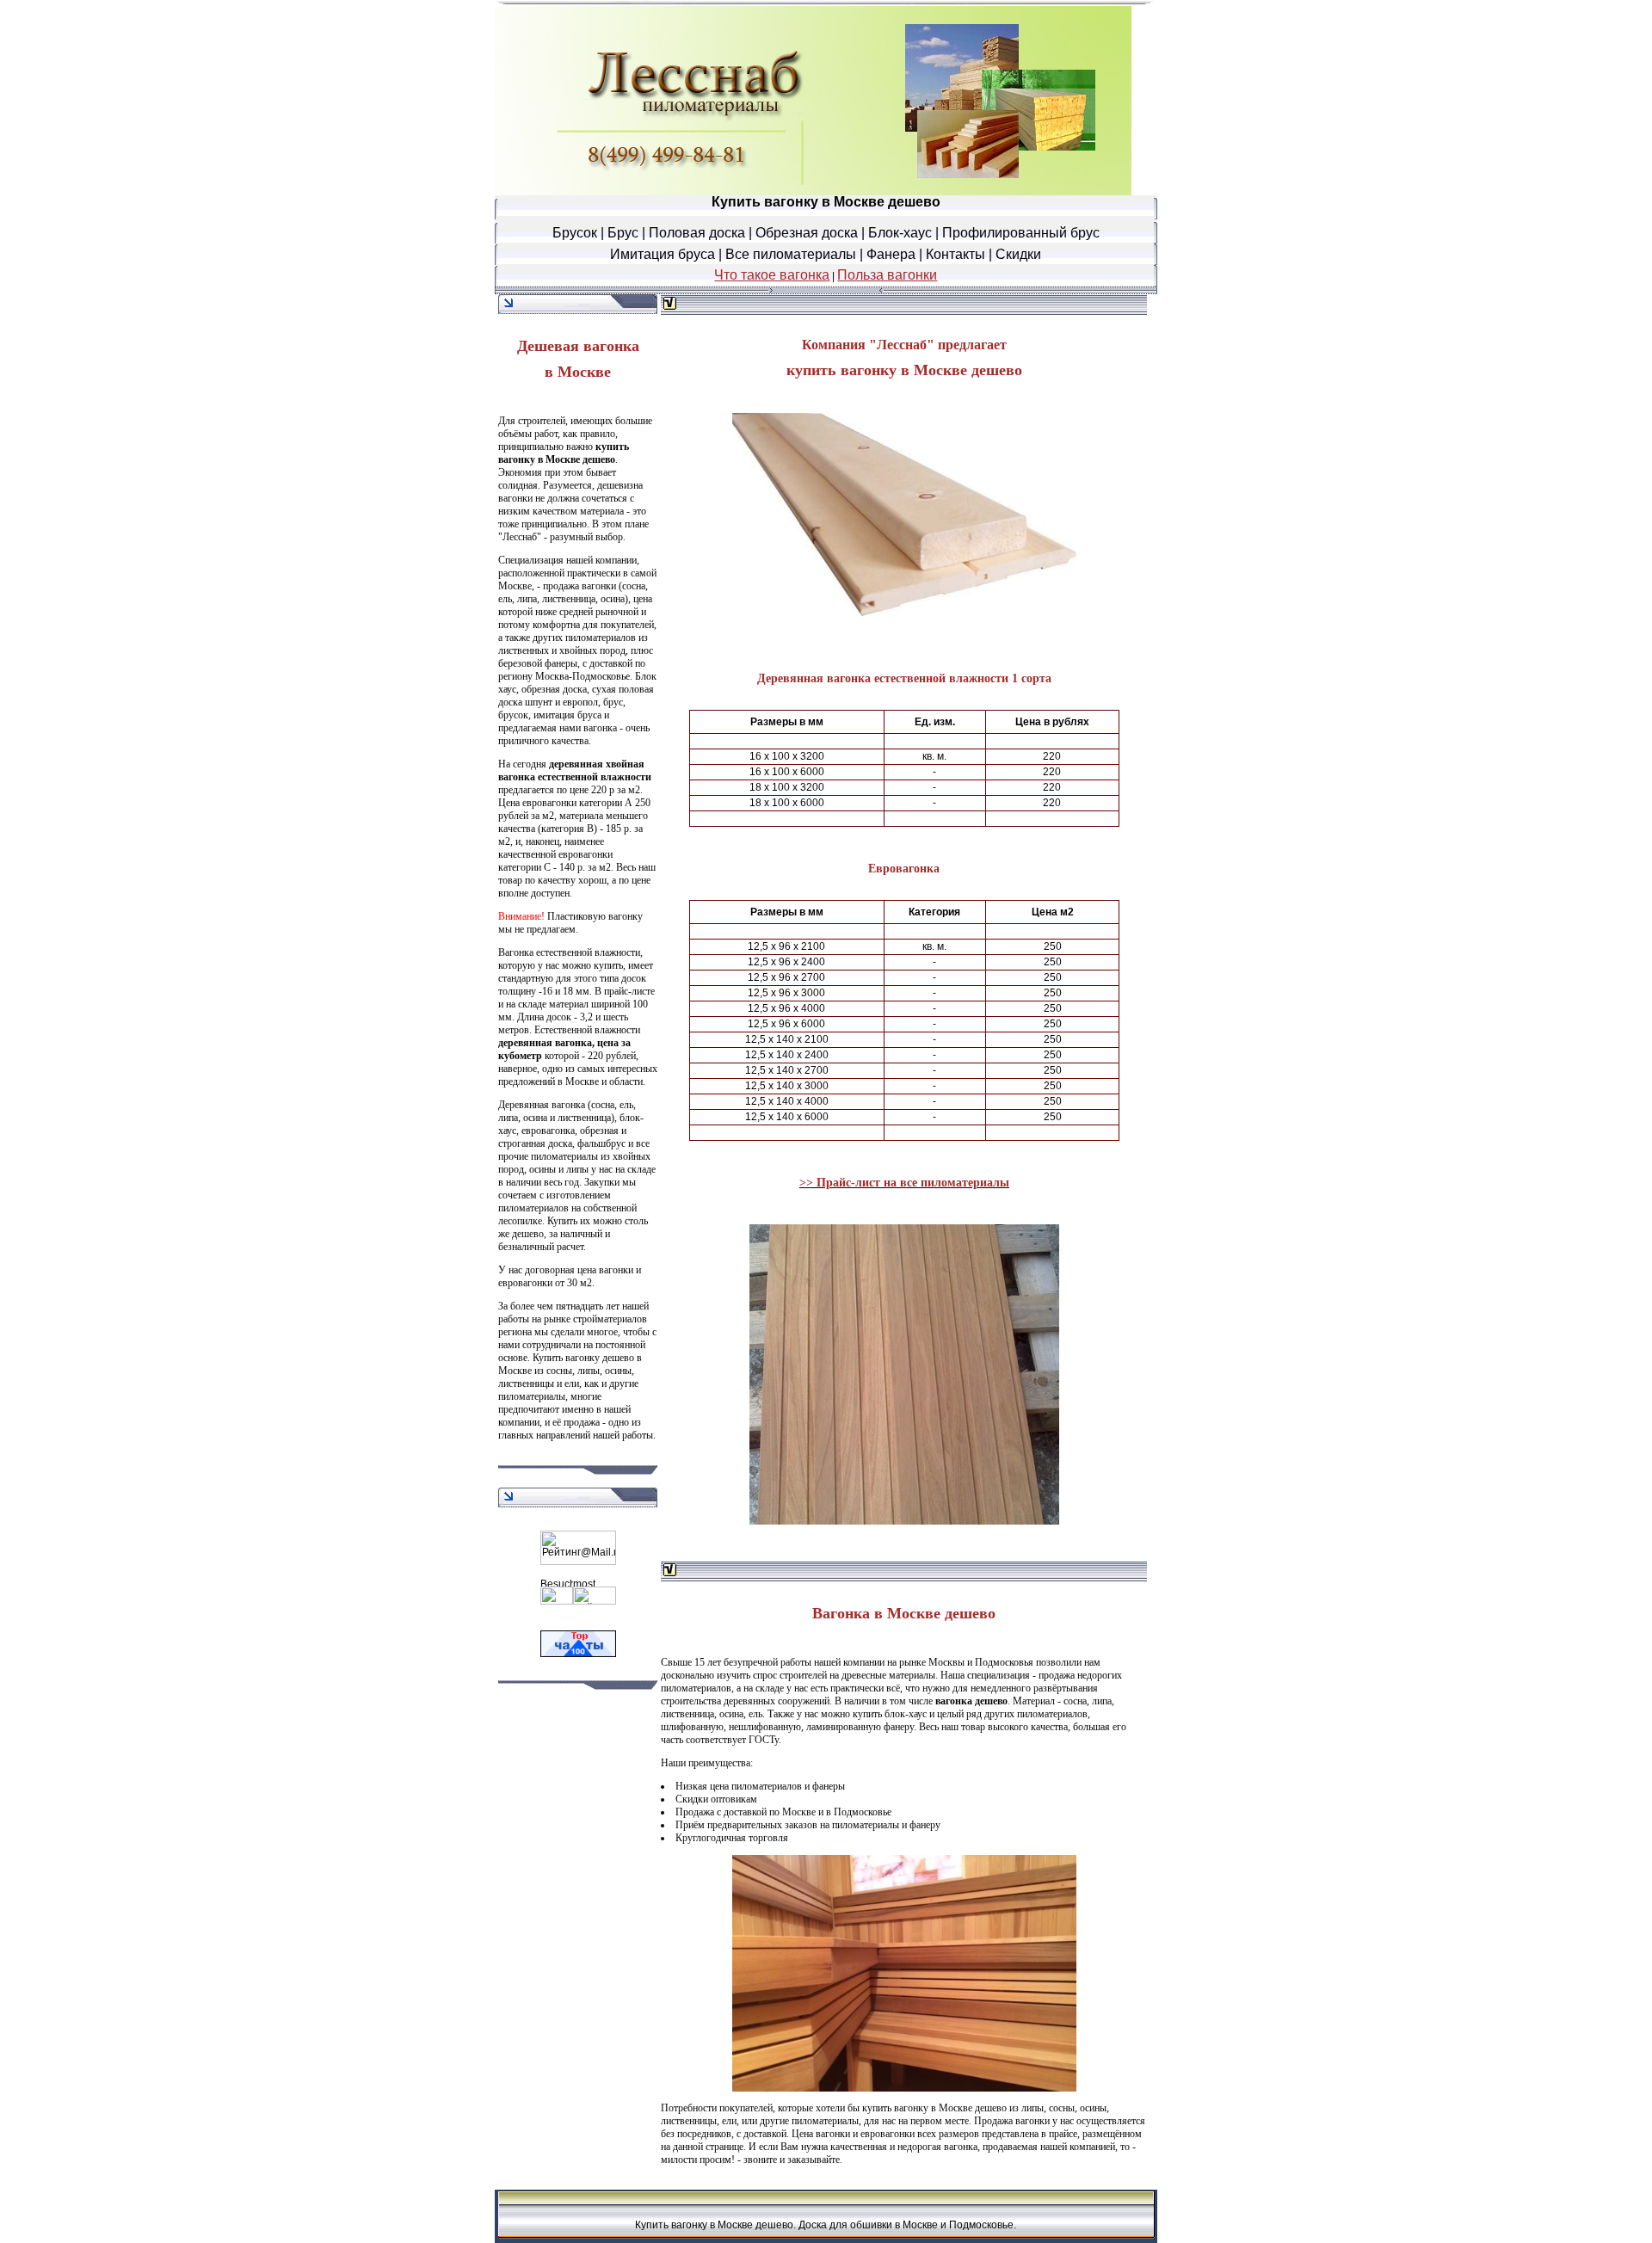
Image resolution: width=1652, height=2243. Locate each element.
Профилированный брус (1021, 233)
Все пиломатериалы (791, 254)
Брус (623, 233)
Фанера (891, 254)
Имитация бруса (663, 254)
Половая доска (697, 233)
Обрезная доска (807, 233)
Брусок (575, 233)
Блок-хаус (900, 233)
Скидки (1018, 254)
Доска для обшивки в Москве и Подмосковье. (907, 2225)
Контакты (955, 254)
